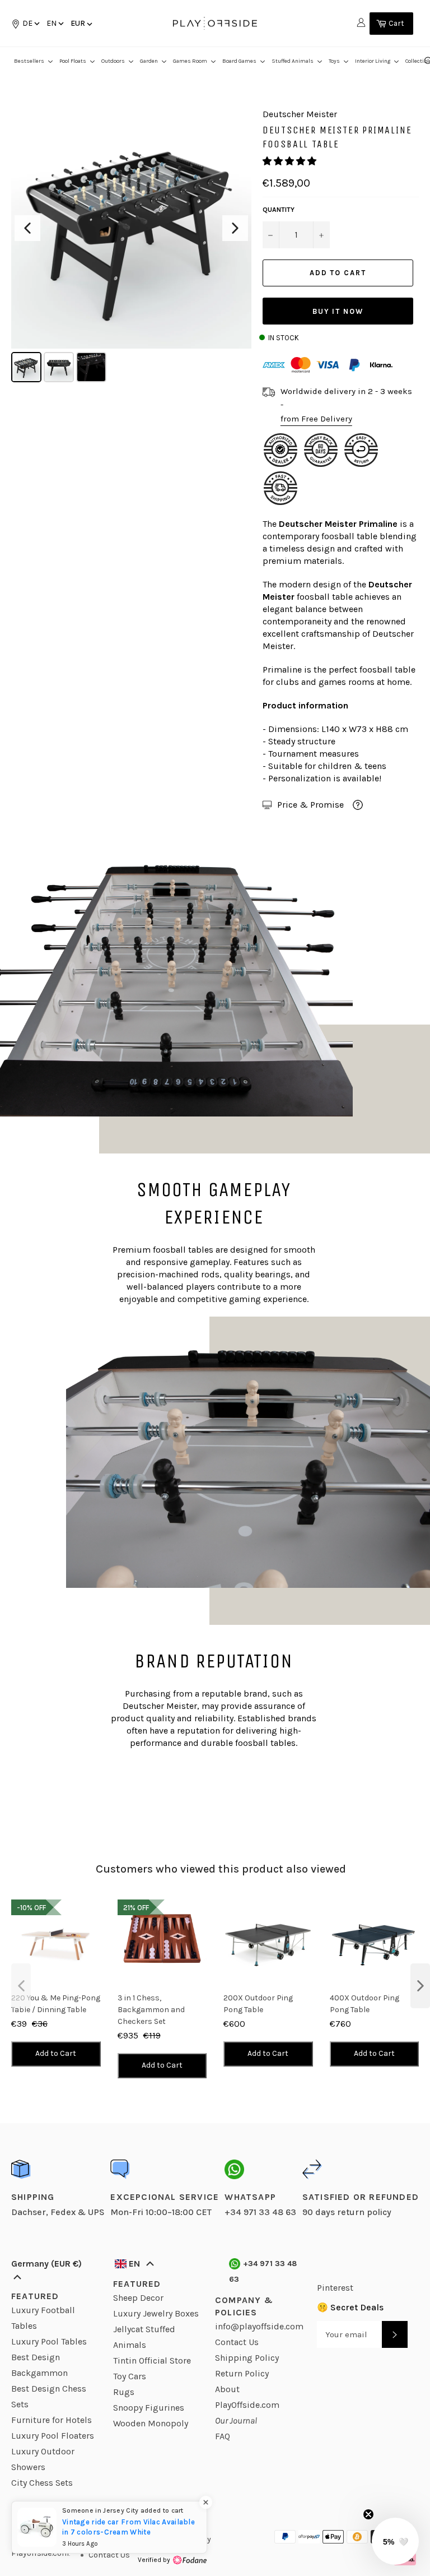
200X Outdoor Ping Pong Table (258, 2004)
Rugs (124, 2392)
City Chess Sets (42, 2483)
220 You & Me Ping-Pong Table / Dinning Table (56, 2004)
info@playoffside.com (259, 2326)
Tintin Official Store (152, 2360)
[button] (54, 23)
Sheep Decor (138, 2298)
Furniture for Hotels (52, 2420)
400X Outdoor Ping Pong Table (364, 2004)
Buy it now (338, 311)
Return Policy (242, 2373)
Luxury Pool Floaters (53, 2436)
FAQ (223, 2436)
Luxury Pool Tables (49, 2341)
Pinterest (335, 2288)
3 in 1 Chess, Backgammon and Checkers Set (151, 2010)
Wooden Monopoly (151, 2423)
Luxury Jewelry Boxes (156, 2313)
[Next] (235, 228)
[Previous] (27, 228)
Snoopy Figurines (149, 2408)
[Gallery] (131, 247)
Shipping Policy (247, 2358)
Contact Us (237, 2342)
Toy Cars (130, 2376)
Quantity (279, 210)
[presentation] (21, 1986)
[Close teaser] (368, 2514)
